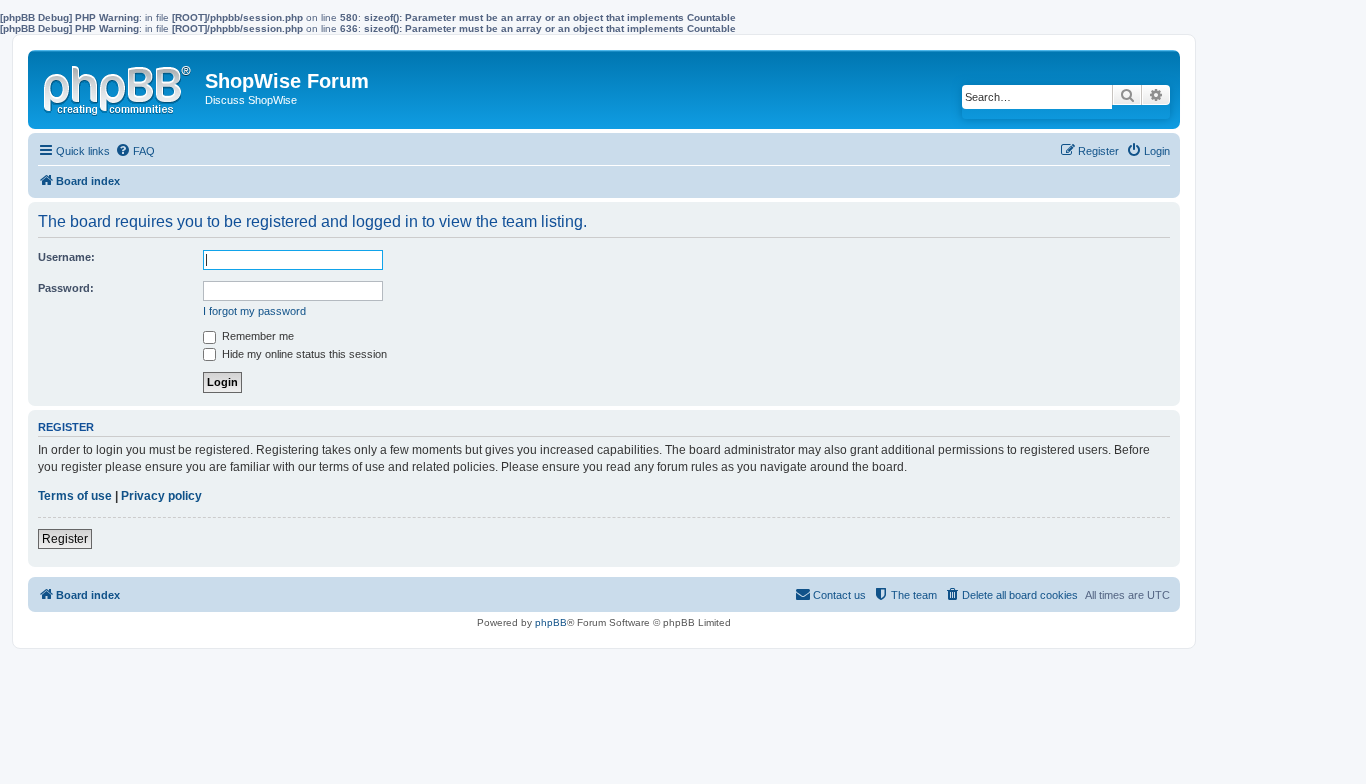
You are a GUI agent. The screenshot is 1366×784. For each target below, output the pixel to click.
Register (65, 539)
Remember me (256, 336)
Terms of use (75, 496)
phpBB (551, 622)
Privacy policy (161, 496)
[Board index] (119, 86)
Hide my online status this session (303, 354)
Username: (66, 257)
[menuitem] (135, 151)
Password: (66, 288)
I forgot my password (254, 311)
